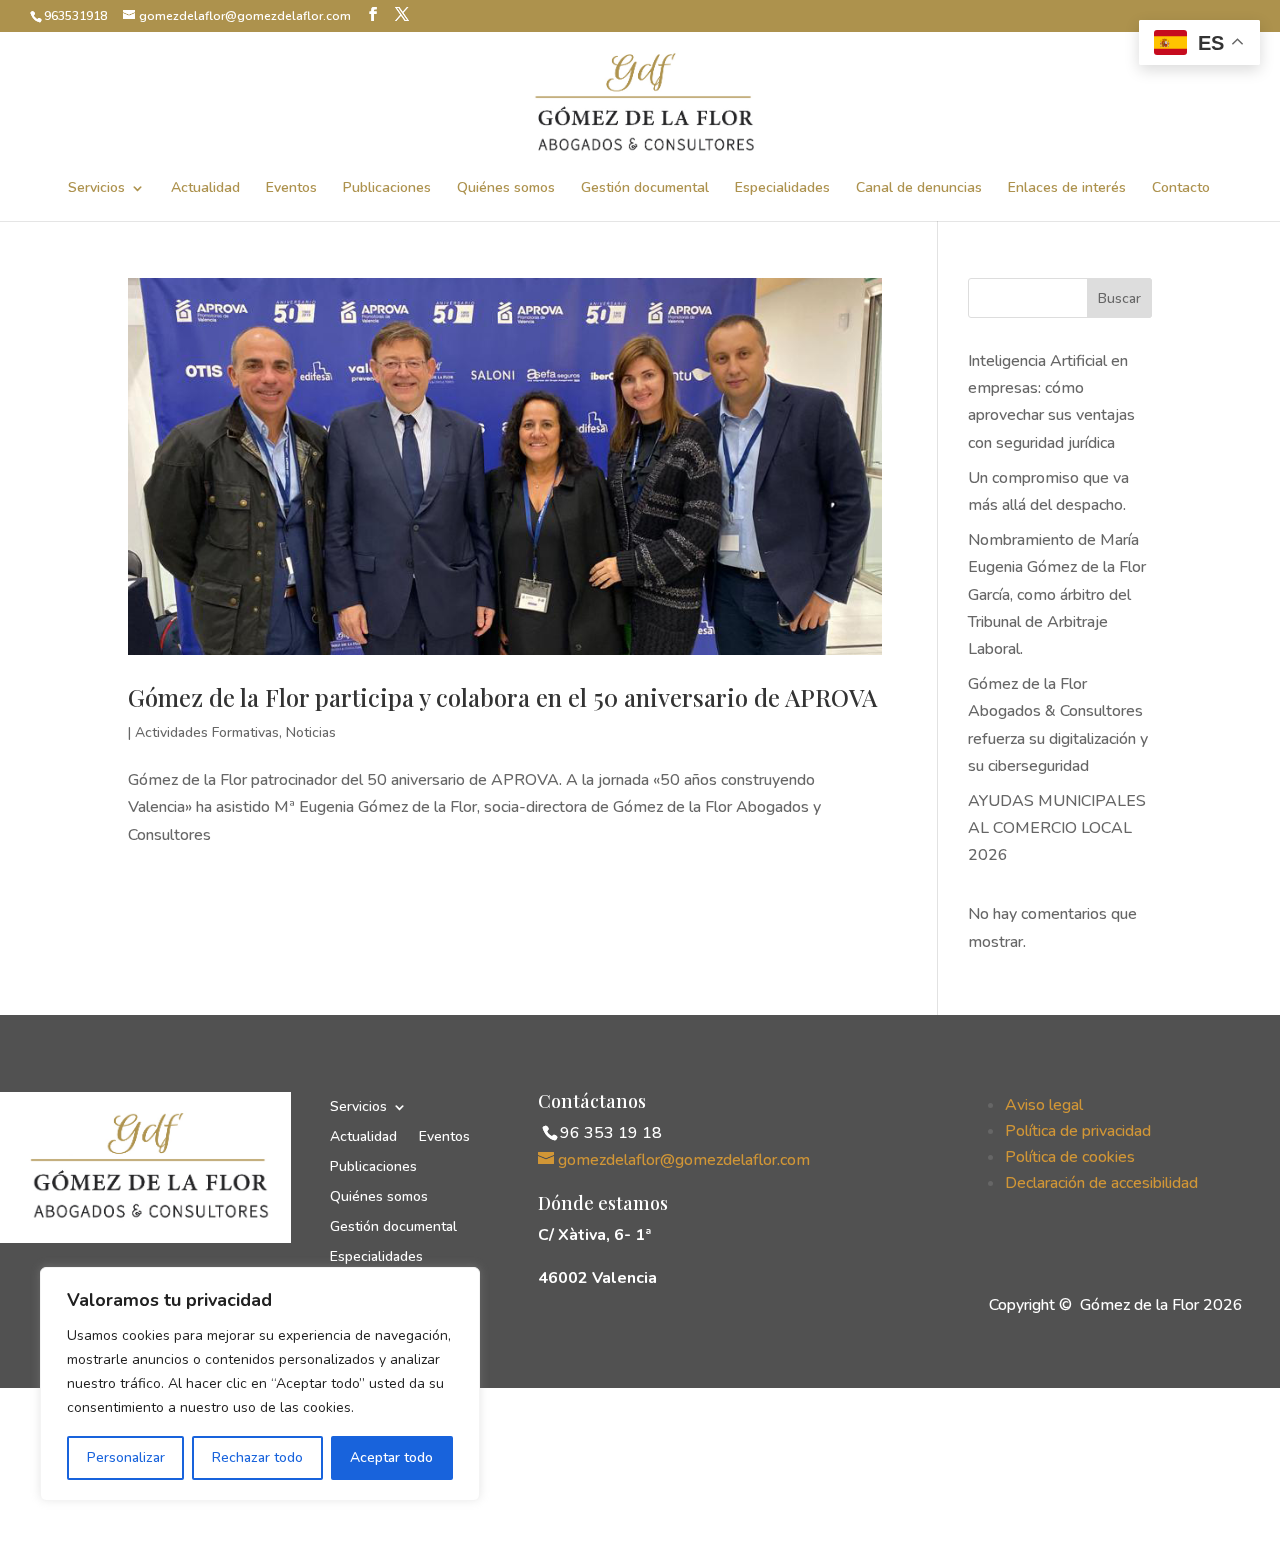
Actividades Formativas (207, 732)
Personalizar (126, 1457)
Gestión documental (645, 189)
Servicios (96, 189)
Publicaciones (387, 189)
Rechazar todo (257, 1457)
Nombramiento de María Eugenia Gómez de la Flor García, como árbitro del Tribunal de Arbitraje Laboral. (1057, 594)
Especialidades (782, 189)
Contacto (1181, 189)
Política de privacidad (1078, 1131)
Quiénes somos (506, 189)
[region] (260, 1384)
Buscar (1119, 298)
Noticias (311, 732)
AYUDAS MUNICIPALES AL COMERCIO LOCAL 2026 (1057, 828)
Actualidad (205, 189)
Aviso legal (1044, 1105)
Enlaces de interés (1067, 189)
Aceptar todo (391, 1457)
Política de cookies (1070, 1157)
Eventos (291, 189)
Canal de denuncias (919, 189)
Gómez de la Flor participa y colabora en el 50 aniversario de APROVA (502, 697)
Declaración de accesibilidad (1101, 1183)
